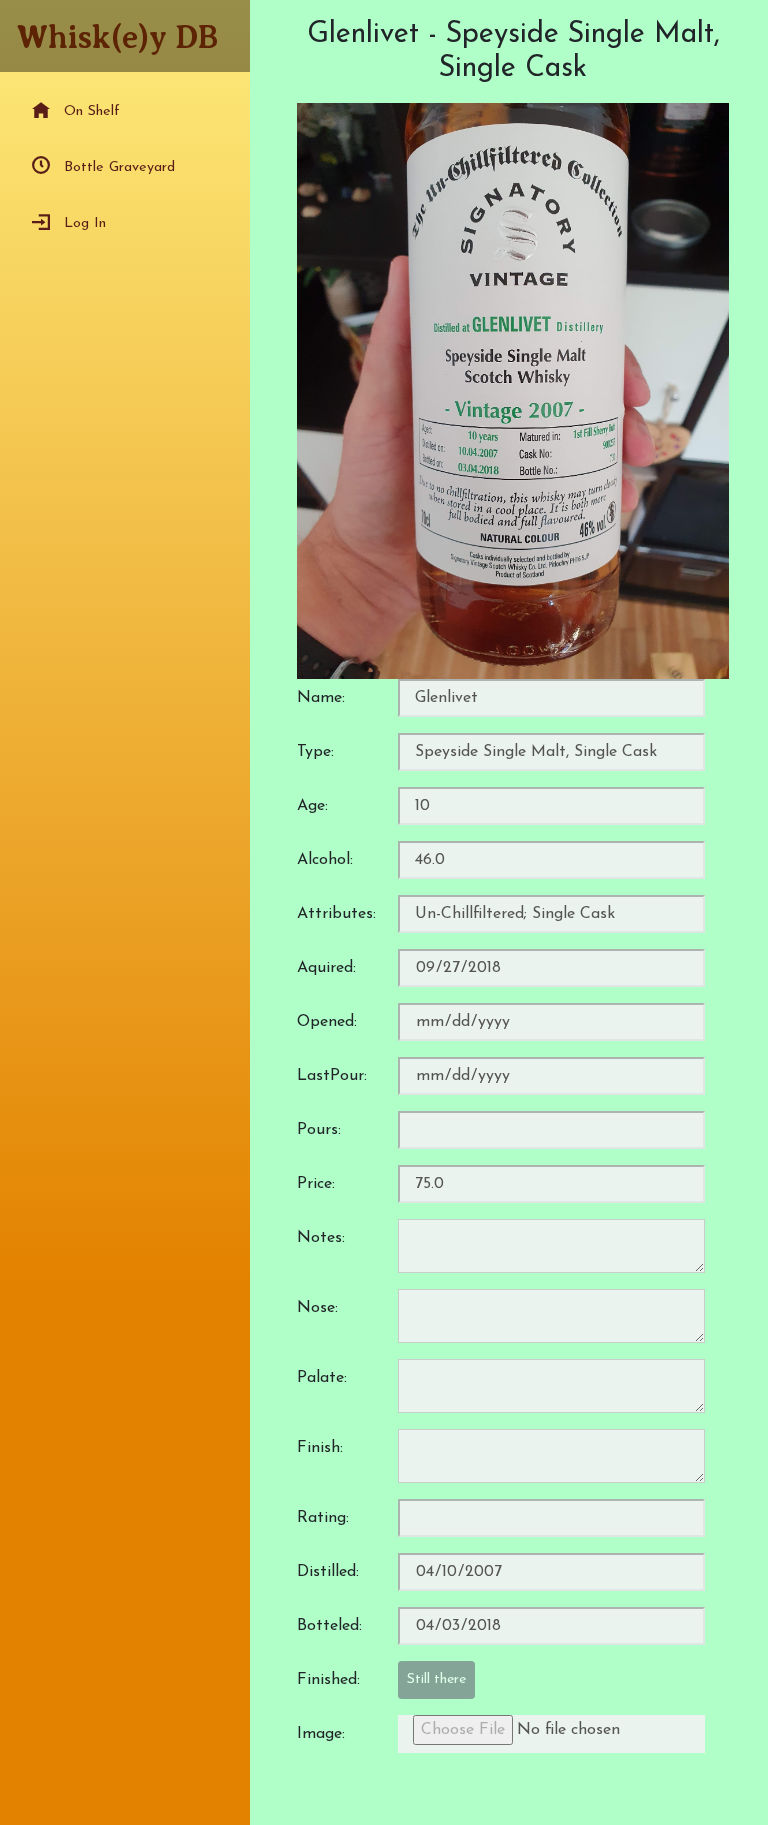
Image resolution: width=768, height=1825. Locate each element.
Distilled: (328, 1572)
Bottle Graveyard (119, 167)
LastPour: (332, 1076)
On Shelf (92, 111)
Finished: (328, 1680)
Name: (321, 698)
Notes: (321, 1238)
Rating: (323, 1518)
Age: (312, 806)
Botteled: (329, 1626)
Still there (436, 1679)
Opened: (327, 1022)
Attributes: (336, 914)
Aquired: (326, 968)
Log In (85, 223)
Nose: (317, 1308)
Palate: (322, 1378)
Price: (316, 1184)
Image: (321, 1734)
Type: (315, 752)
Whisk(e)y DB (117, 37)
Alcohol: (325, 860)
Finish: (320, 1448)
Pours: (319, 1130)
